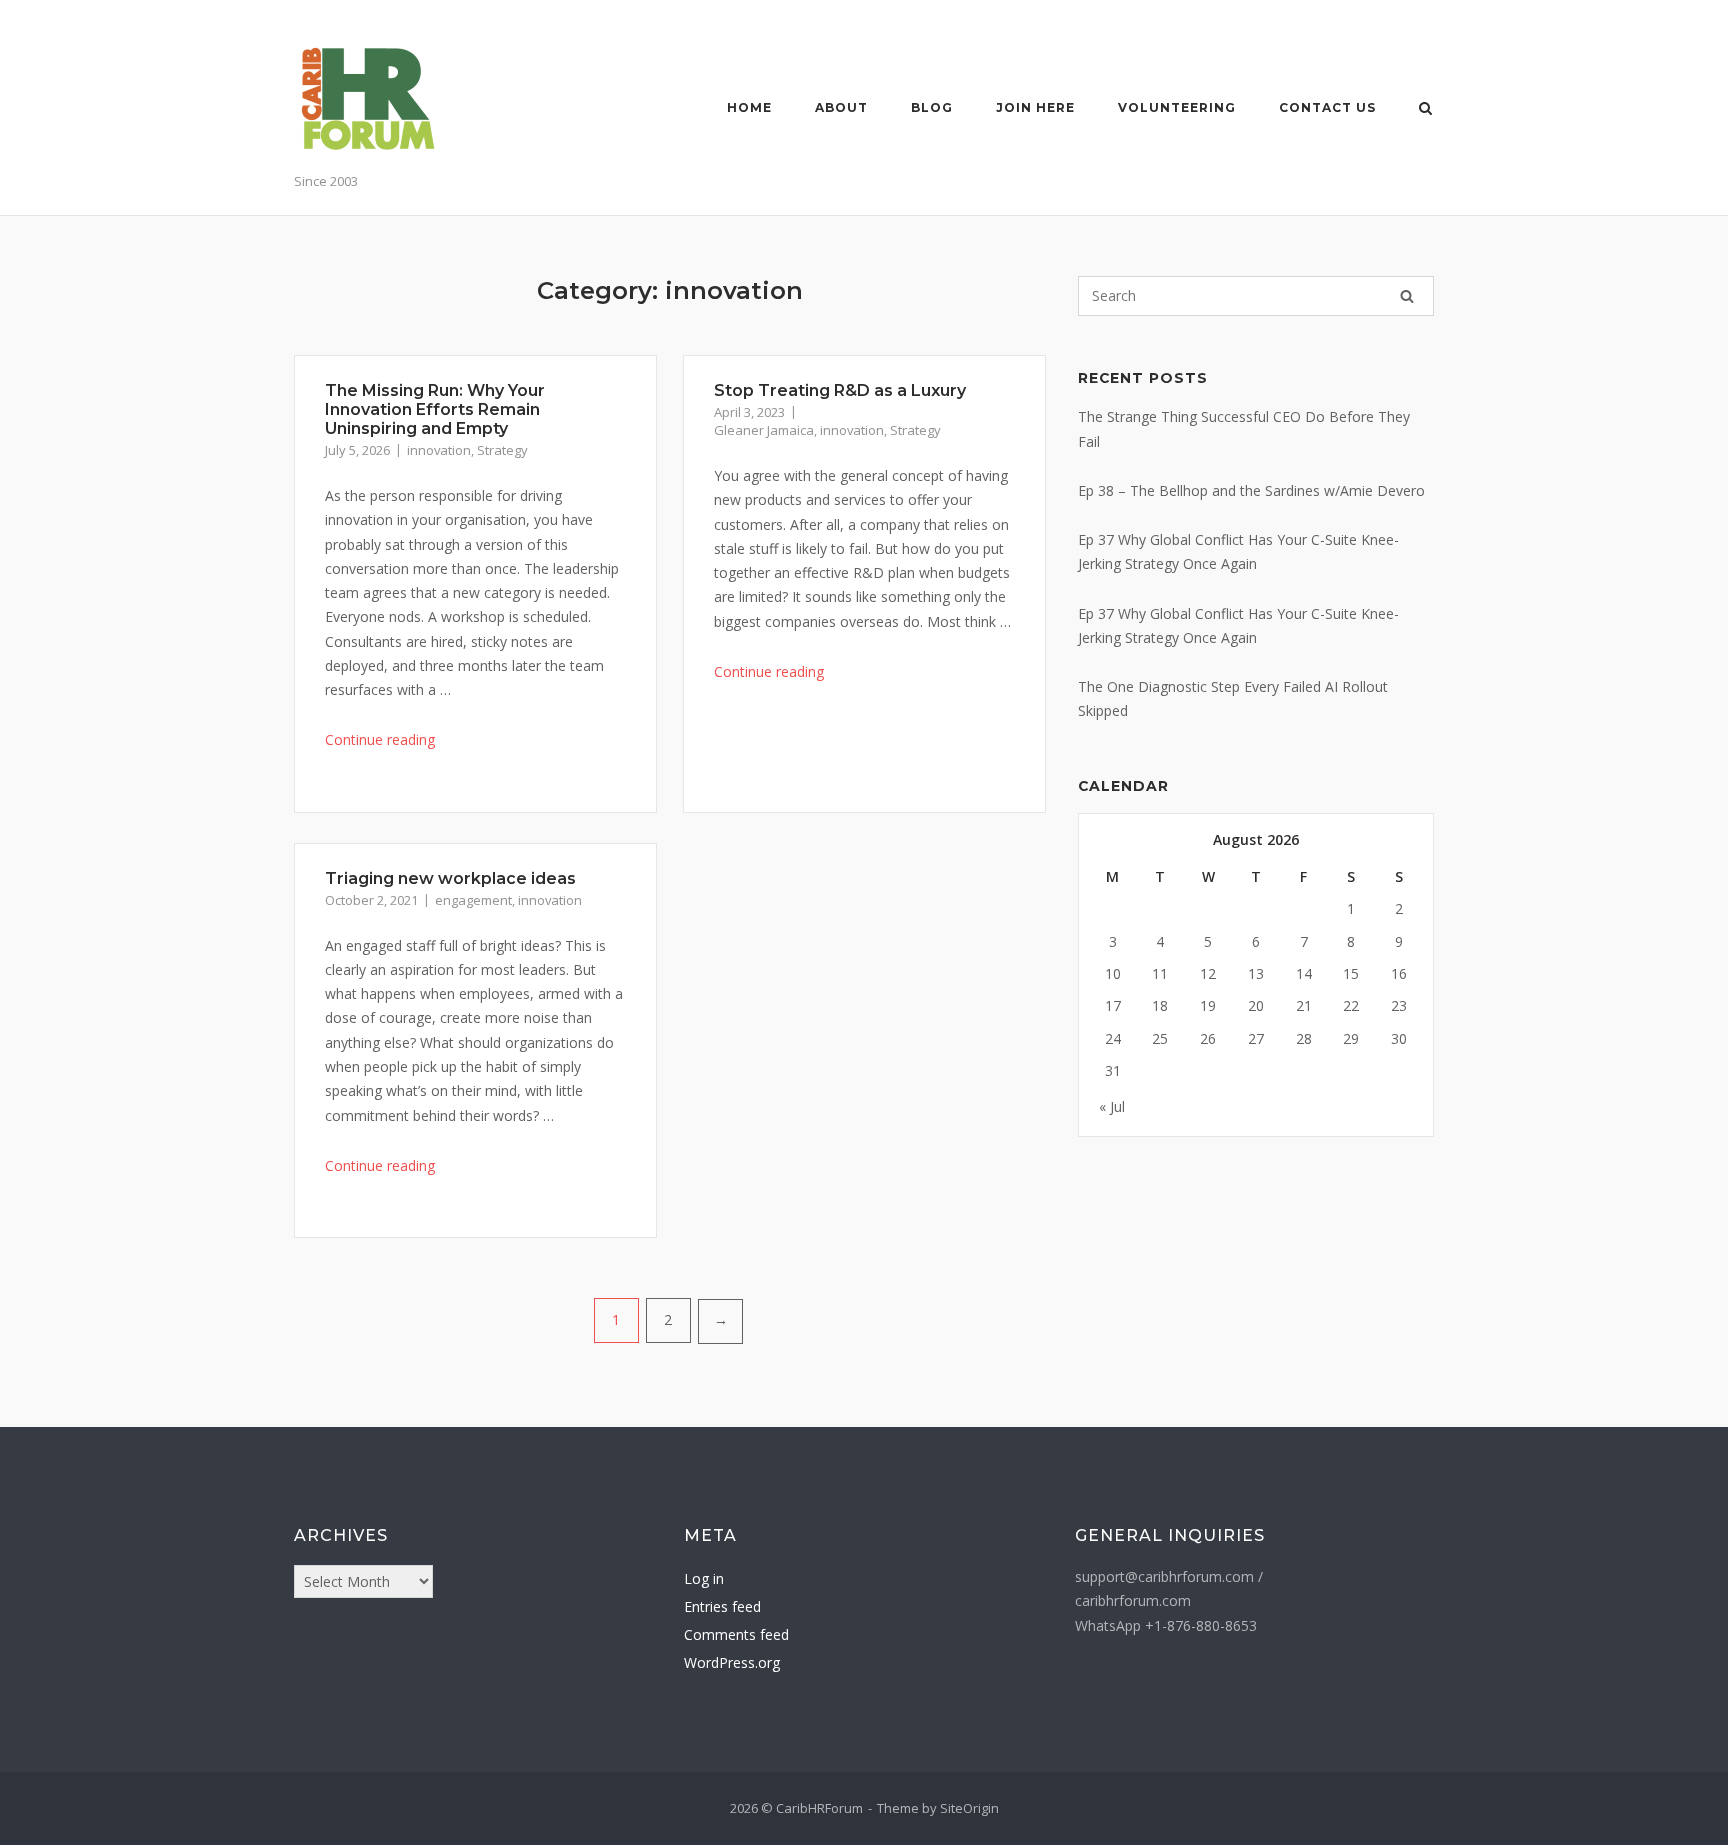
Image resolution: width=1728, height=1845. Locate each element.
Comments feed (736, 1634)
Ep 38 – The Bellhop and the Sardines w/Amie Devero (1251, 490)
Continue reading (380, 739)
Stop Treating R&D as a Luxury (840, 390)
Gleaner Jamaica (764, 430)
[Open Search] (1425, 110)
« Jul (1112, 1106)
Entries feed (722, 1606)
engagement (473, 900)
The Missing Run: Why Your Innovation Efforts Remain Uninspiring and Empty (435, 409)
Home (749, 107)
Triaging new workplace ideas (450, 878)
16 (1399, 973)
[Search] (1407, 296)
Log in (704, 1578)
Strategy (502, 450)
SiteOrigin (969, 1808)
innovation (439, 450)
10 (1113, 973)
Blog (932, 107)
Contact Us (1327, 107)
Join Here (1035, 107)
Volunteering (1177, 107)
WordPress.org (732, 1662)
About (841, 107)
